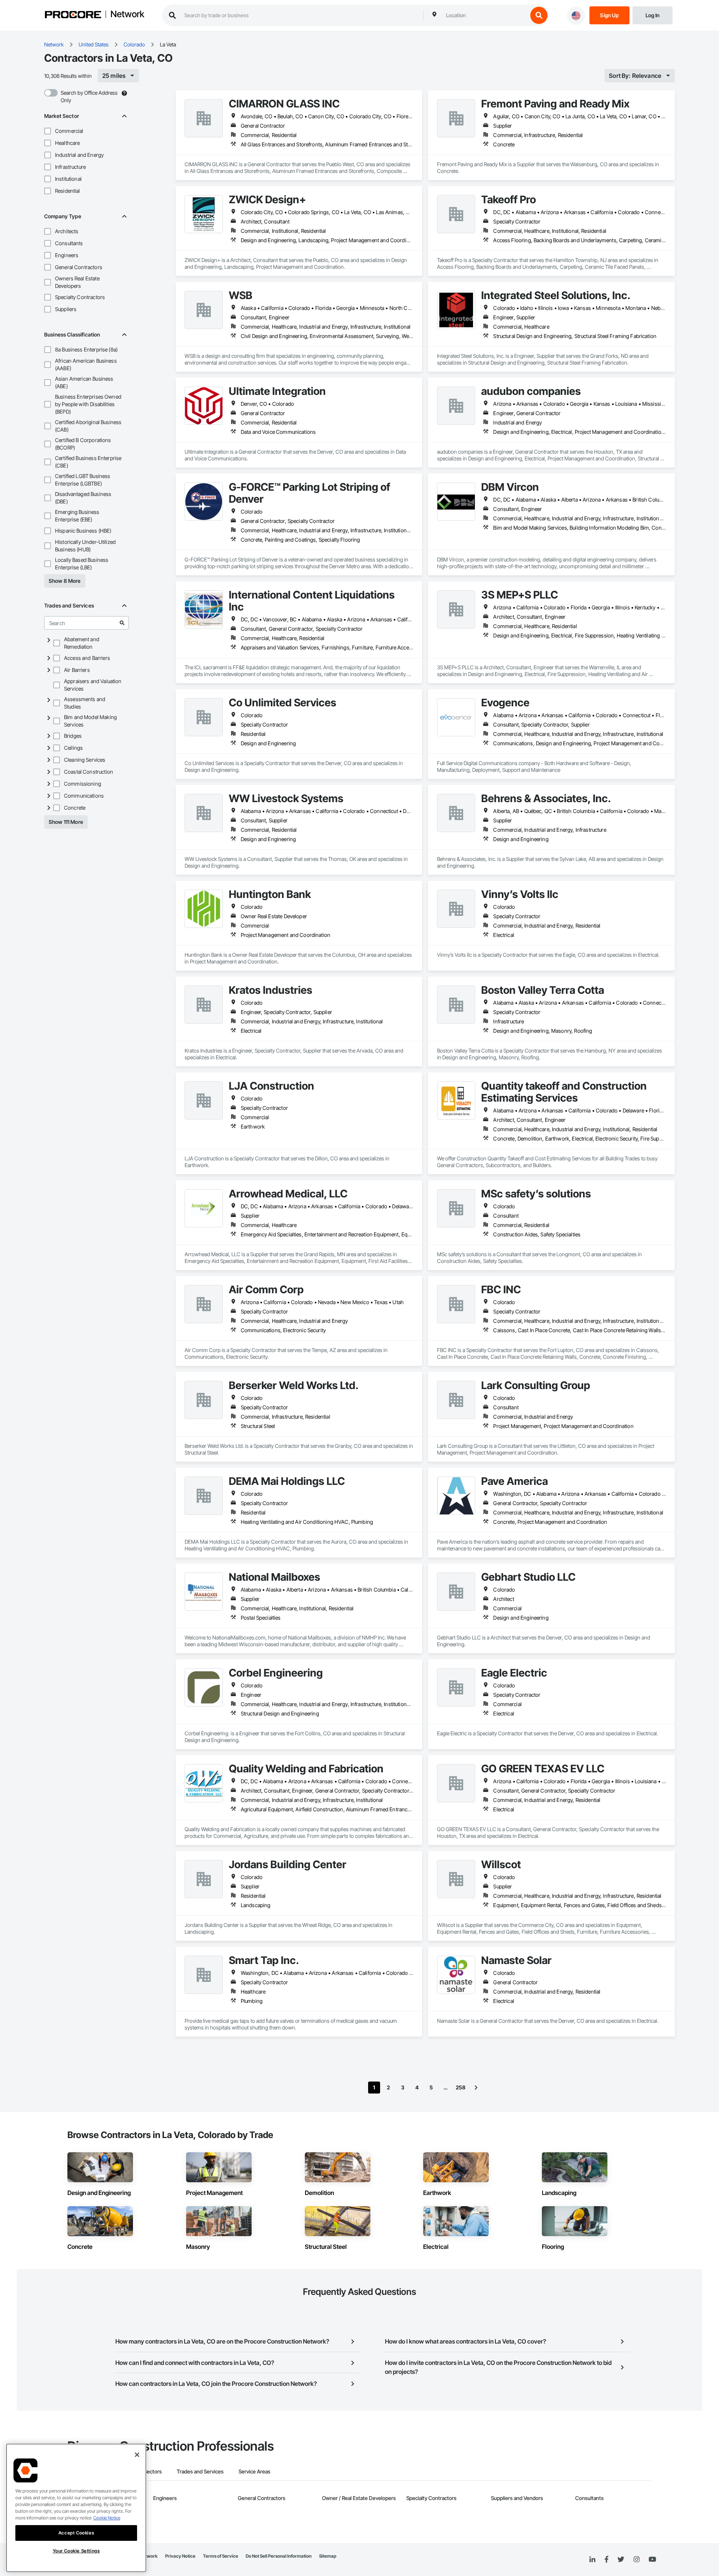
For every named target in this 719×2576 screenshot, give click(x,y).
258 (461, 2087)
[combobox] (485, 15)
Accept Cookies (76, 2533)
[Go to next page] (476, 2088)
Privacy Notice (180, 2556)
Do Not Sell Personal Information (279, 2556)
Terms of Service (221, 2556)
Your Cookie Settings (76, 2551)
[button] (48, 131)
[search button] (539, 15)
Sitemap (328, 2556)
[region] (76, 2508)
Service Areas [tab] (254, 2471)
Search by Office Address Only (89, 96)
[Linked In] (592, 2560)
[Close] (137, 2455)
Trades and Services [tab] (200, 2471)
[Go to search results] (122, 623)
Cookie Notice (107, 2518)
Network (127, 15)
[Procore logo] (73, 16)
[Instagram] (636, 2560)
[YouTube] (652, 2560)
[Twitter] (621, 2560)
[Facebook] (606, 2560)
